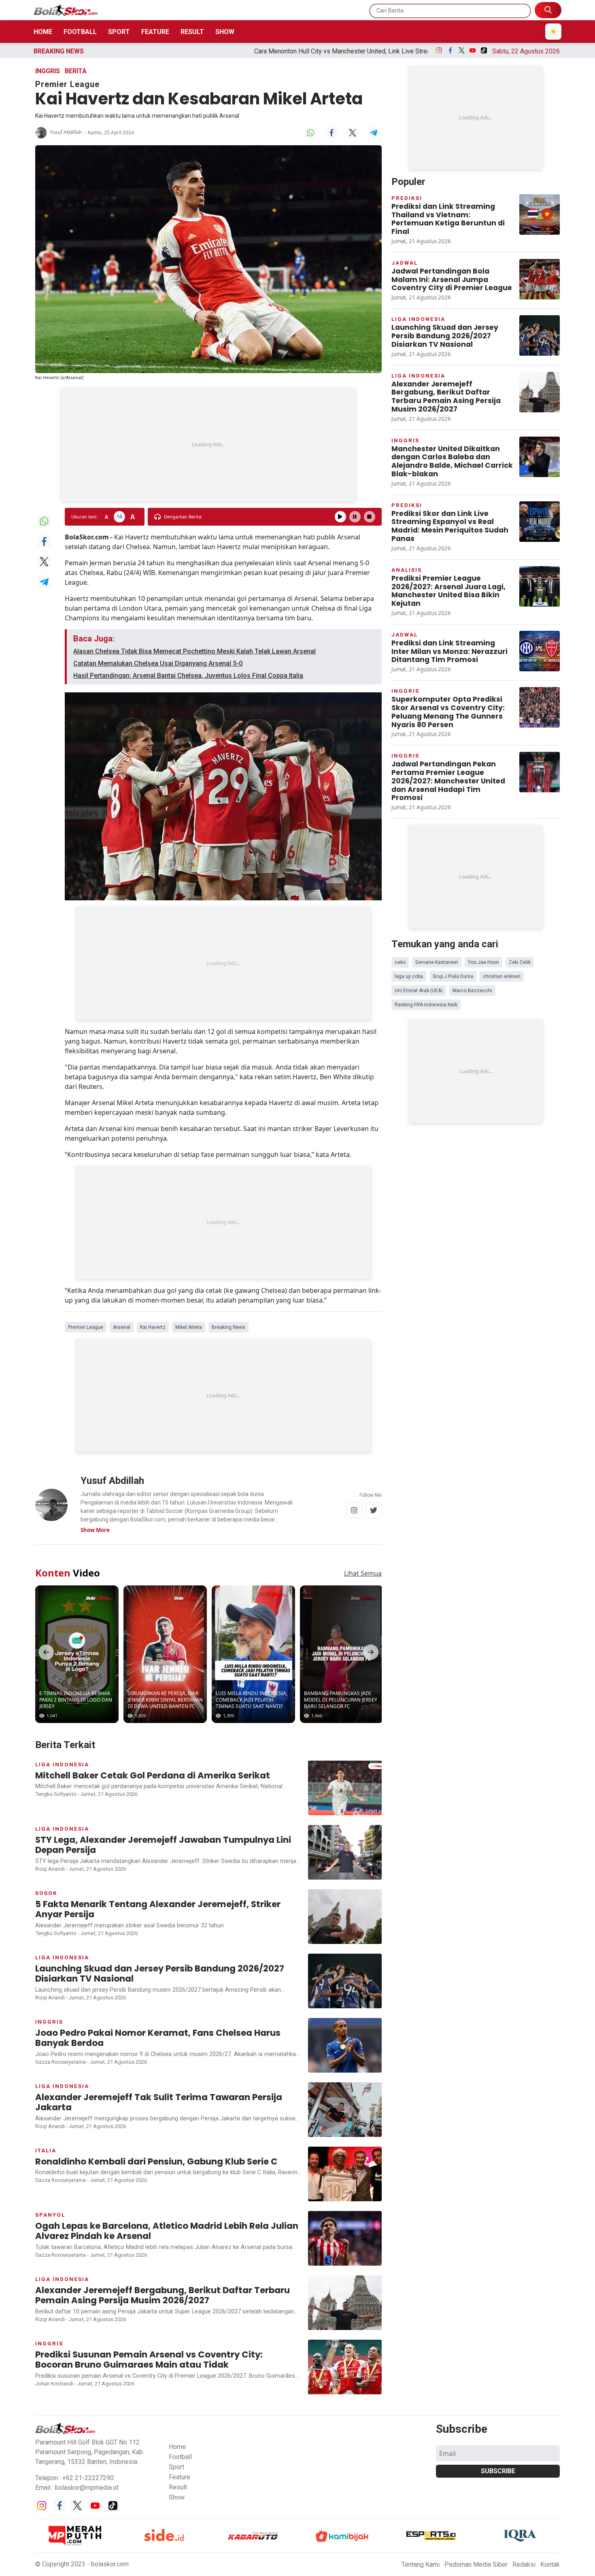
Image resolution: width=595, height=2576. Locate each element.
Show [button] (177, 2497)
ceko (400, 962)
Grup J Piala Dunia (453, 976)
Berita (76, 71)
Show (225, 32)
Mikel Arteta (189, 1327)
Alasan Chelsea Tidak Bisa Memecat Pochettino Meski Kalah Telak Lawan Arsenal (194, 651)
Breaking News (228, 1327)
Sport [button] (176, 2467)
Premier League (86, 1327)
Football (80, 32)
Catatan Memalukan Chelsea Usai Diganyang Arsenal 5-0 (158, 663)
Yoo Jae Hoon (483, 962)
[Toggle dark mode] (553, 32)
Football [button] (180, 2457)
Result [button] (178, 2487)
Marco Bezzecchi (472, 991)
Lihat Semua (363, 1573)
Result (192, 32)
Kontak (550, 2564)
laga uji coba (409, 976)
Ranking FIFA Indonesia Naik (426, 1005)
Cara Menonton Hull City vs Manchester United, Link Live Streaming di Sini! (198, 51)
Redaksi (524, 2564)
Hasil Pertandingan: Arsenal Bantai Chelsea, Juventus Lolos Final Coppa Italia (188, 676)
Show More (95, 1530)
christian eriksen (502, 976)
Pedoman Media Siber (476, 2564)
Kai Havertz (153, 1327)
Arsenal (122, 1327)
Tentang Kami (421, 2564)
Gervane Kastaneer (437, 962)
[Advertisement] (208, 445)
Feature (155, 32)
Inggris (48, 71)
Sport (119, 32)
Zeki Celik (520, 962)
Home (43, 32)
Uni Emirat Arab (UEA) (419, 991)
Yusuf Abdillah (66, 132)
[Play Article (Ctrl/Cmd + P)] (340, 517)
